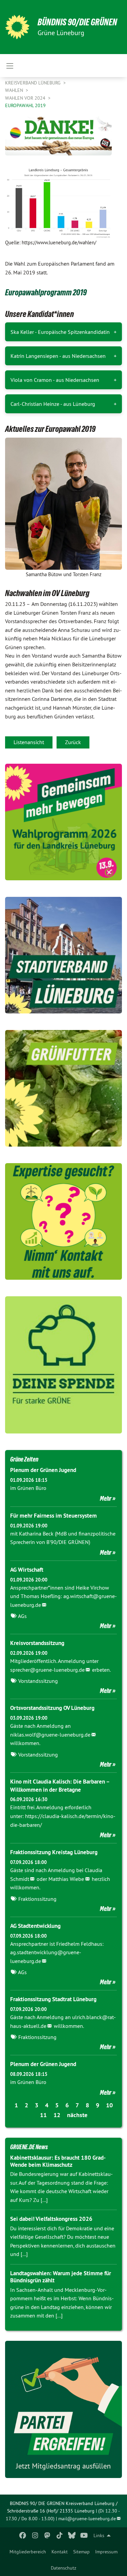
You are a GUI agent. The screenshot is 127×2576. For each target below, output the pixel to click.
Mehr (106, 1498)
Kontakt (60, 2552)
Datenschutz (63, 2568)
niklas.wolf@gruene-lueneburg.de (50, 1735)
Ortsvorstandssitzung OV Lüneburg (52, 1708)
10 (109, 2105)
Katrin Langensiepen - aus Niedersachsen (58, 356)
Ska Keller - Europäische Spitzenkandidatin (60, 332)
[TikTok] (59, 2535)
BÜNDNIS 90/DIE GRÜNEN (77, 22)
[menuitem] (28, 2552)
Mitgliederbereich (28, 2552)
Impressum (106, 2552)
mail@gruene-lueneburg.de (87, 2519)
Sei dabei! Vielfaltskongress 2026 (51, 2219)
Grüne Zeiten (24, 1459)
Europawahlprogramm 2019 (46, 292)
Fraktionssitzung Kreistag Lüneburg (54, 1852)
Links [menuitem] (99, 2535)
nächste (77, 2115)
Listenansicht (29, 742)
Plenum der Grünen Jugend (43, 1470)
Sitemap (81, 2552)
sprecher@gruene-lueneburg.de (47, 1670)
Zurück (73, 742)
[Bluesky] (72, 2535)
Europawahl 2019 (25, 105)
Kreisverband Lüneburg (34, 83)
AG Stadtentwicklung (35, 1926)
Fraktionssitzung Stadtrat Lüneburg (53, 1999)
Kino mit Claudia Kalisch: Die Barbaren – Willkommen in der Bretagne (60, 1786)
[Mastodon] (47, 2535)
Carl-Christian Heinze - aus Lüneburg (53, 404)
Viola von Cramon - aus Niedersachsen (55, 380)
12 (57, 2115)
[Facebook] (23, 2535)
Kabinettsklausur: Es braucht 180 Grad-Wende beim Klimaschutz (58, 2161)
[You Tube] (84, 2535)
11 (43, 2115)
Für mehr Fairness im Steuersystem (54, 1516)
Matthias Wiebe (66, 1879)
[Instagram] (35, 2535)
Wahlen (15, 90)
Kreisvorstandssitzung (37, 1643)
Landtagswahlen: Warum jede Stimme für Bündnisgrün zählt (61, 2277)
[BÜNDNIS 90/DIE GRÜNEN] (17, 27)
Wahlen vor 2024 (26, 98)
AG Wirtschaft (27, 1570)
